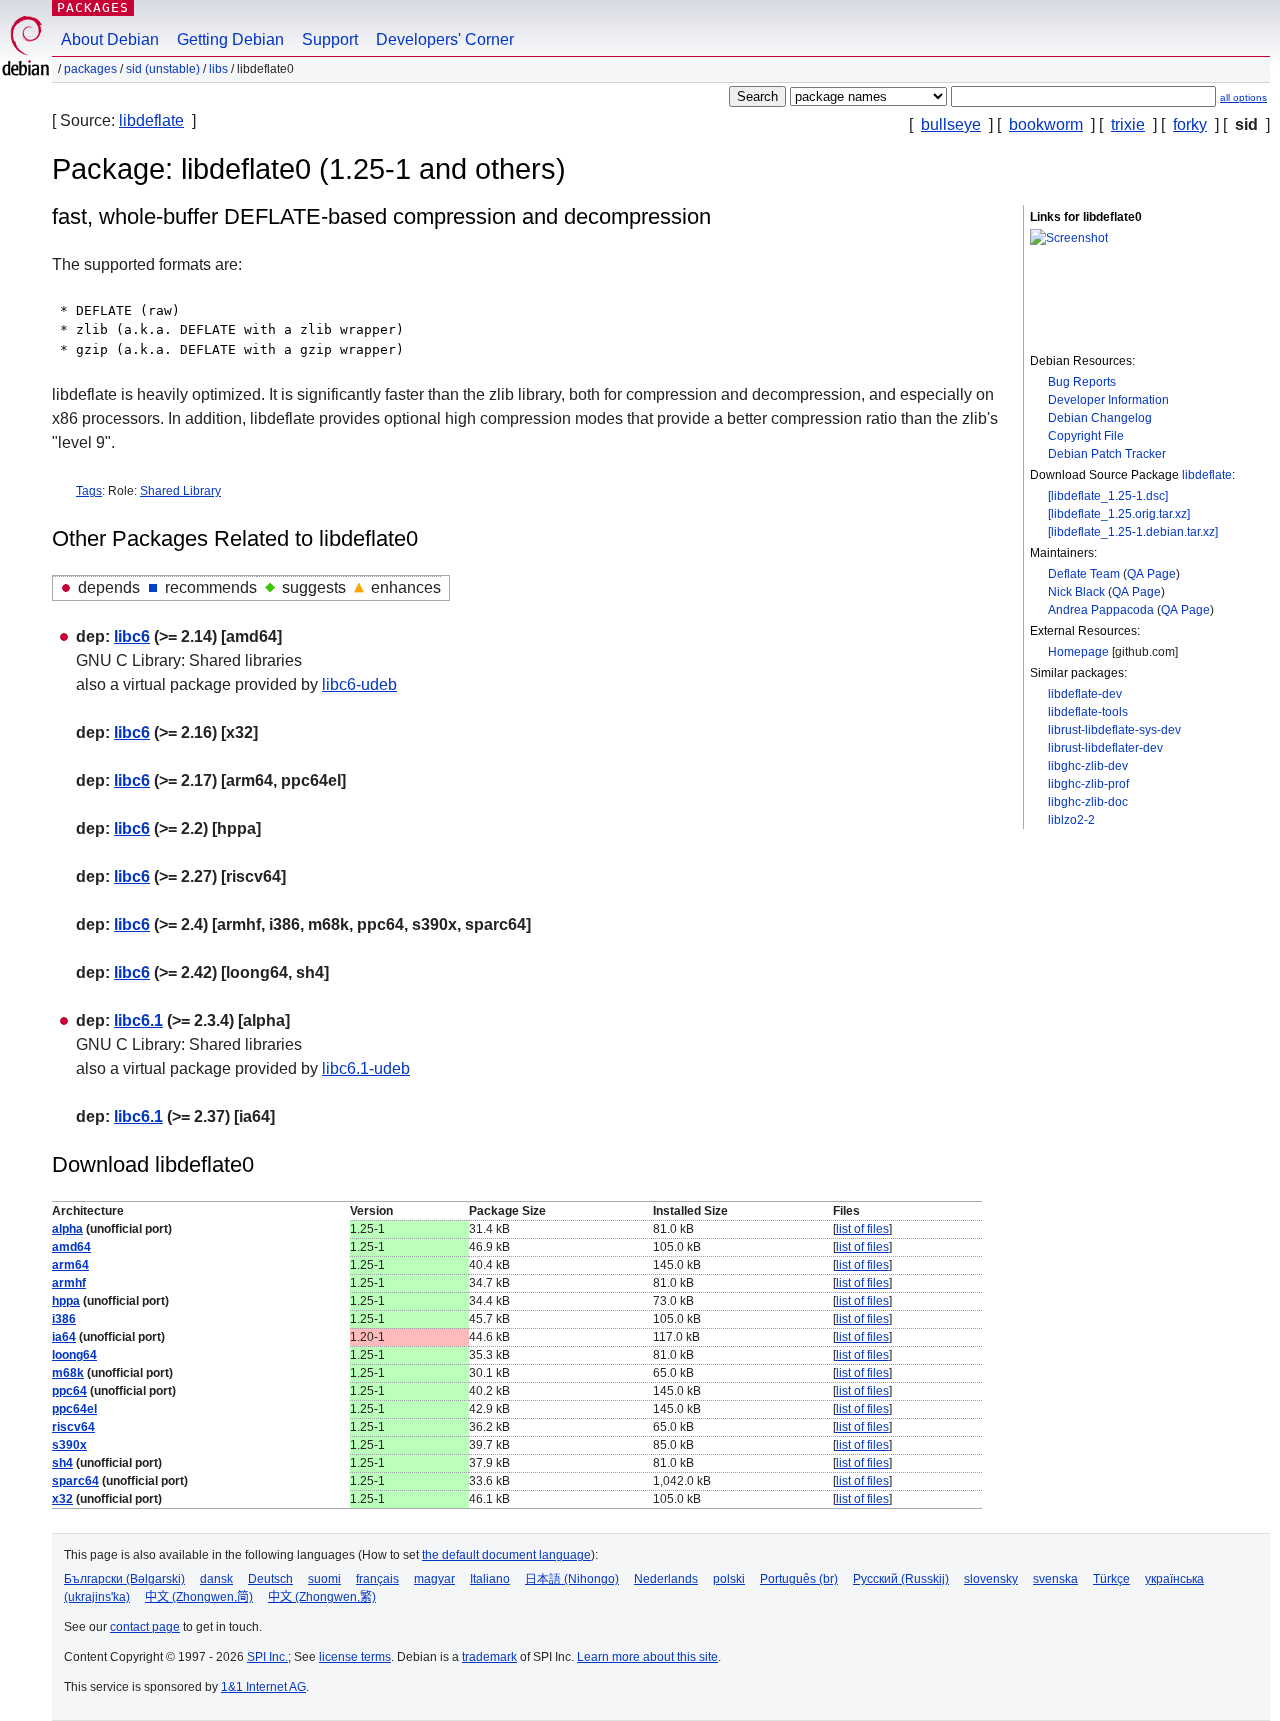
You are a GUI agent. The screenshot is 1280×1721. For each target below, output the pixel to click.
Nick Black (1076, 592)
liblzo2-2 (1071, 820)
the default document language (506, 1555)
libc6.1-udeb (366, 1068)
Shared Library (180, 491)
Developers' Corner (445, 39)
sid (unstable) (163, 69)
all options (1243, 97)
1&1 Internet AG (263, 1687)
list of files (862, 1229)
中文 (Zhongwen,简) (199, 1597)
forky (1190, 124)
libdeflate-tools (1088, 712)
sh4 (62, 1463)
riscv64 (73, 1427)
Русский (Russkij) (901, 1579)
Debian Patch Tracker (1107, 454)
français (377, 1579)
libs (218, 69)
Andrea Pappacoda (1101, 610)
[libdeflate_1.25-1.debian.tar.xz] (1133, 532)
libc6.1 (138, 1020)
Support (330, 39)
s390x (69, 1445)
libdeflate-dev (1085, 694)
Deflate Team (1084, 574)
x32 (62, 1499)
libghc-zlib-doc (1088, 802)
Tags (89, 491)
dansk (216, 1579)
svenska (1055, 1579)
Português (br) (799, 1579)
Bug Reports (1082, 382)
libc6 (132, 636)
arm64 (70, 1265)
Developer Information (1108, 400)
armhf (69, 1283)
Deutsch (270, 1579)
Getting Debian (230, 39)
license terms (355, 1657)
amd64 (71, 1247)
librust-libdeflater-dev (1105, 748)
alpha (67, 1229)
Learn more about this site (647, 1657)
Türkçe (1111, 1579)
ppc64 (69, 1391)
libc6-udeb (359, 684)
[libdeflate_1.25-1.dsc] (1108, 496)
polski (729, 1579)
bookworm (1046, 124)
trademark (489, 1657)
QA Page (1151, 574)
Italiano (490, 1579)
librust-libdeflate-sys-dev (1114, 730)
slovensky (991, 1579)
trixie (1128, 124)
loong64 (74, 1355)
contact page (145, 1627)
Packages (93, 7)
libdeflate (151, 120)
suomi (324, 1579)
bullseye (951, 124)
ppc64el (74, 1409)
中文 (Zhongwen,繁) (322, 1597)
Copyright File (1086, 436)
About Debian (110, 39)
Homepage (1078, 652)
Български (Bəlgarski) (124, 1579)
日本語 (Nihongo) (572, 1579)
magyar (434, 1579)
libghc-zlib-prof (1088, 784)
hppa (66, 1301)
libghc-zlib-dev (1088, 766)
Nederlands (666, 1579)
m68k (68, 1373)
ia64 (64, 1337)
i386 (64, 1319)
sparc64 (75, 1481)
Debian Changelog (1100, 418)
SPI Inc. (267, 1657)
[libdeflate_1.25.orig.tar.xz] (1119, 514)
